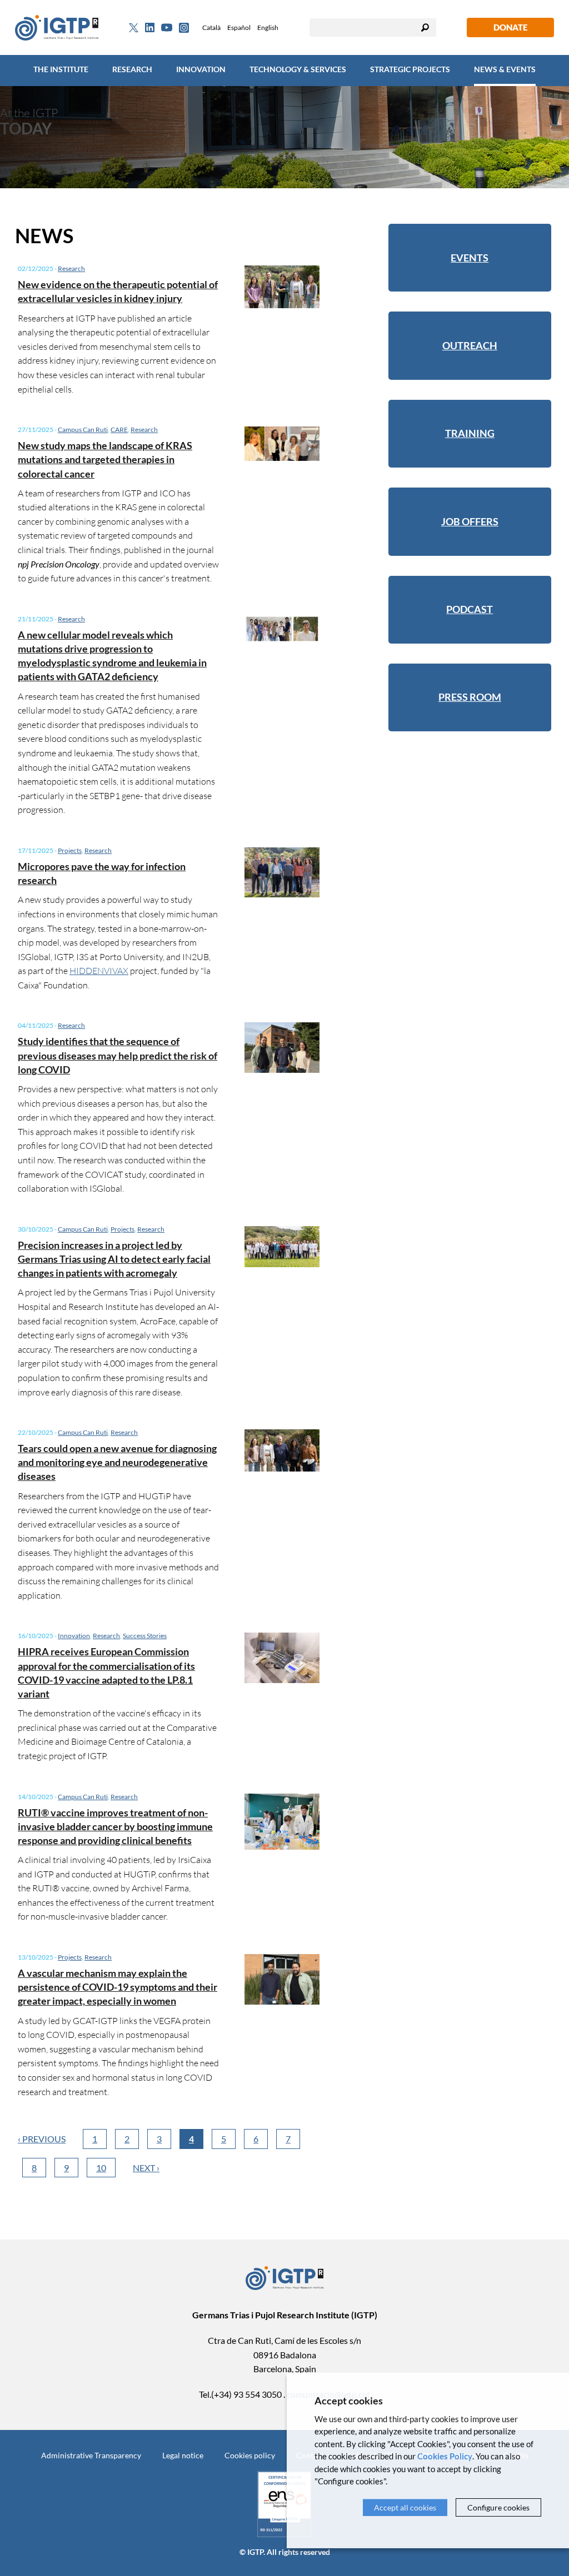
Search (425, 27)
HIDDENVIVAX (99, 970)
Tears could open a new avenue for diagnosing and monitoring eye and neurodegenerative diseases (117, 1462)
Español (239, 27)
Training (470, 433)
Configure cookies (498, 2507)
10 (101, 2168)
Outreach (470, 345)
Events (470, 258)
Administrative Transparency (91, 2455)
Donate (510, 27)
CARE (119, 430)
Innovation (201, 69)
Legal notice (183, 2455)
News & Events (505, 69)
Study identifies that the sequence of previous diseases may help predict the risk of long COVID (118, 1055)
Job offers (470, 521)
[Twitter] (134, 28)
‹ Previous (42, 2139)
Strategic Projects (410, 69)
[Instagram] (184, 28)
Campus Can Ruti (83, 430)
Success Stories (145, 1636)
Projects (70, 850)
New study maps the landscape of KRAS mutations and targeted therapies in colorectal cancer (105, 459)
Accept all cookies (405, 2507)
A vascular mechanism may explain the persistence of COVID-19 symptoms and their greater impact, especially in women (118, 1987)
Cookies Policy (445, 2456)
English (268, 27)
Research (132, 69)
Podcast (470, 609)
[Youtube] (167, 27)
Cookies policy (250, 2455)
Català (211, 27)
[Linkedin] (150, 28)
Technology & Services (298, 69)
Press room (470, 697)
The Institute (61, 69)
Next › (146, 2168)
